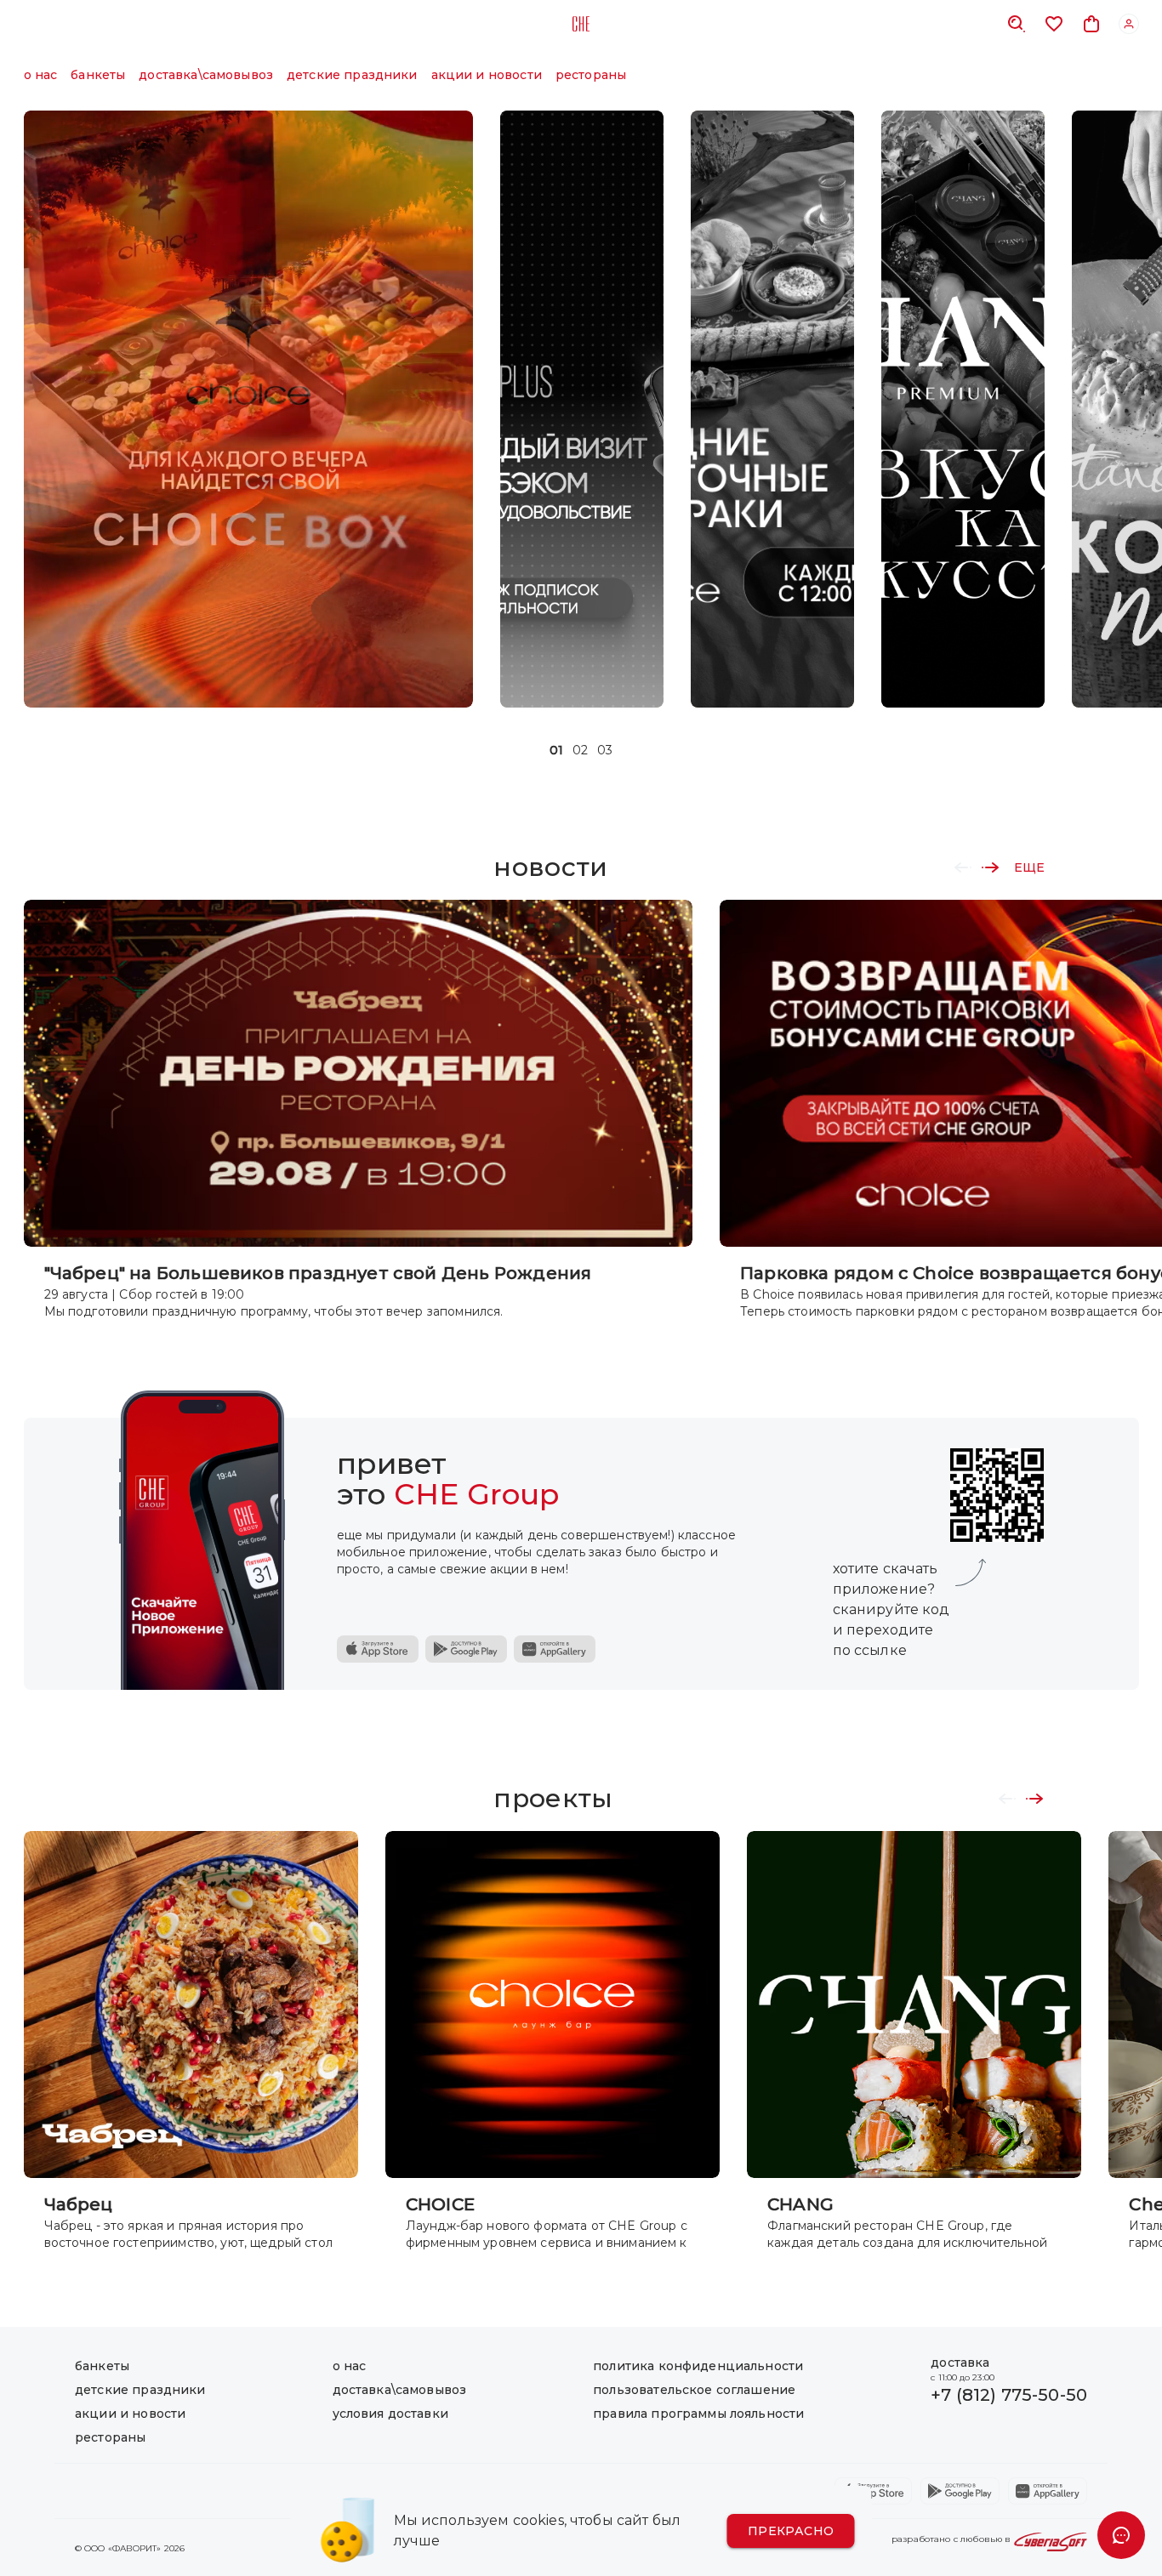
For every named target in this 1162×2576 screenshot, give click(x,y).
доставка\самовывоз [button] (206, 75)
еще (1029, 867)
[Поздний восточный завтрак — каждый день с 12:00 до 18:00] (772, 409)
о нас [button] (41, 75)
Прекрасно (791, 2531)
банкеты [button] (98, 75)
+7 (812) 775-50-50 (1009, 2395)
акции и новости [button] (487, 75)
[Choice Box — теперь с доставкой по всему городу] (248, 409)
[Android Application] (466, 1649)
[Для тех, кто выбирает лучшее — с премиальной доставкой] (963, 409)
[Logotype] (581, 24)
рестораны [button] (591, 75)
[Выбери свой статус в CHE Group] (582, 409)
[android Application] (960, 2491)
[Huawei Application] (555, 1649)
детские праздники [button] (352, 75)
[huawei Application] (1048, 2491)
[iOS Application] (378, 1649)
